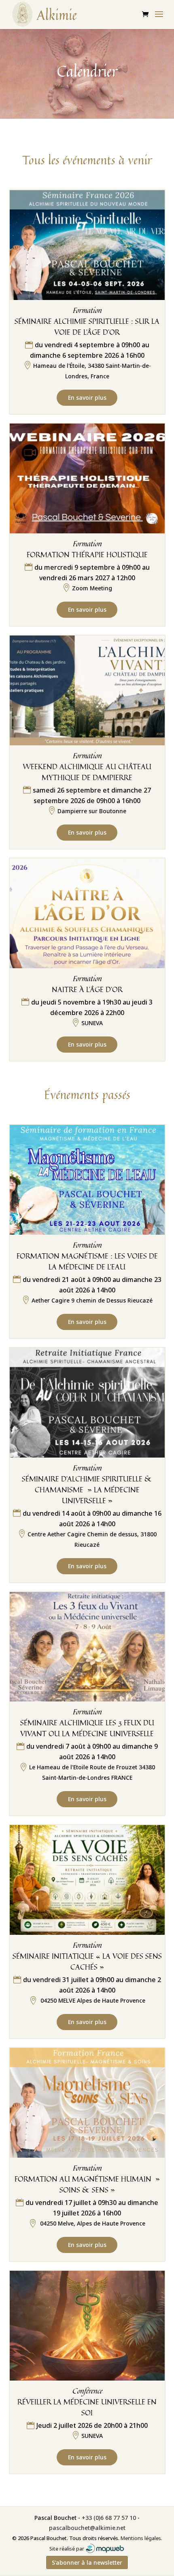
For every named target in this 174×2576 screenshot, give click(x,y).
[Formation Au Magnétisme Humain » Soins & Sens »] (87, 2103)
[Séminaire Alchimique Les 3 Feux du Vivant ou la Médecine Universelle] (87, 1647)
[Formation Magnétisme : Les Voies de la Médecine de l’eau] (87, 1180)
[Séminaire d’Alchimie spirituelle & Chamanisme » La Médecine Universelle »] (87, 1403)
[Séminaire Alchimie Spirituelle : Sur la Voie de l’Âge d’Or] (87, 245)
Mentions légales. (141, 2538)
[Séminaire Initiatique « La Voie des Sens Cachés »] (87, 1880)
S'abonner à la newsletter (87, 2562)
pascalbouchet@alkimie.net (87, 2528)
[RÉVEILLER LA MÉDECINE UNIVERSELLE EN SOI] (87, 2326)
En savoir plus (87, 398)
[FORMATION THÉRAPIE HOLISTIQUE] (87, 479)
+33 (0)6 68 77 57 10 (109, 2518)
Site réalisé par (67, 2549)
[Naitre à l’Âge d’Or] (87, 914)
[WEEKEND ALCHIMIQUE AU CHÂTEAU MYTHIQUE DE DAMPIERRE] (87, 691)
